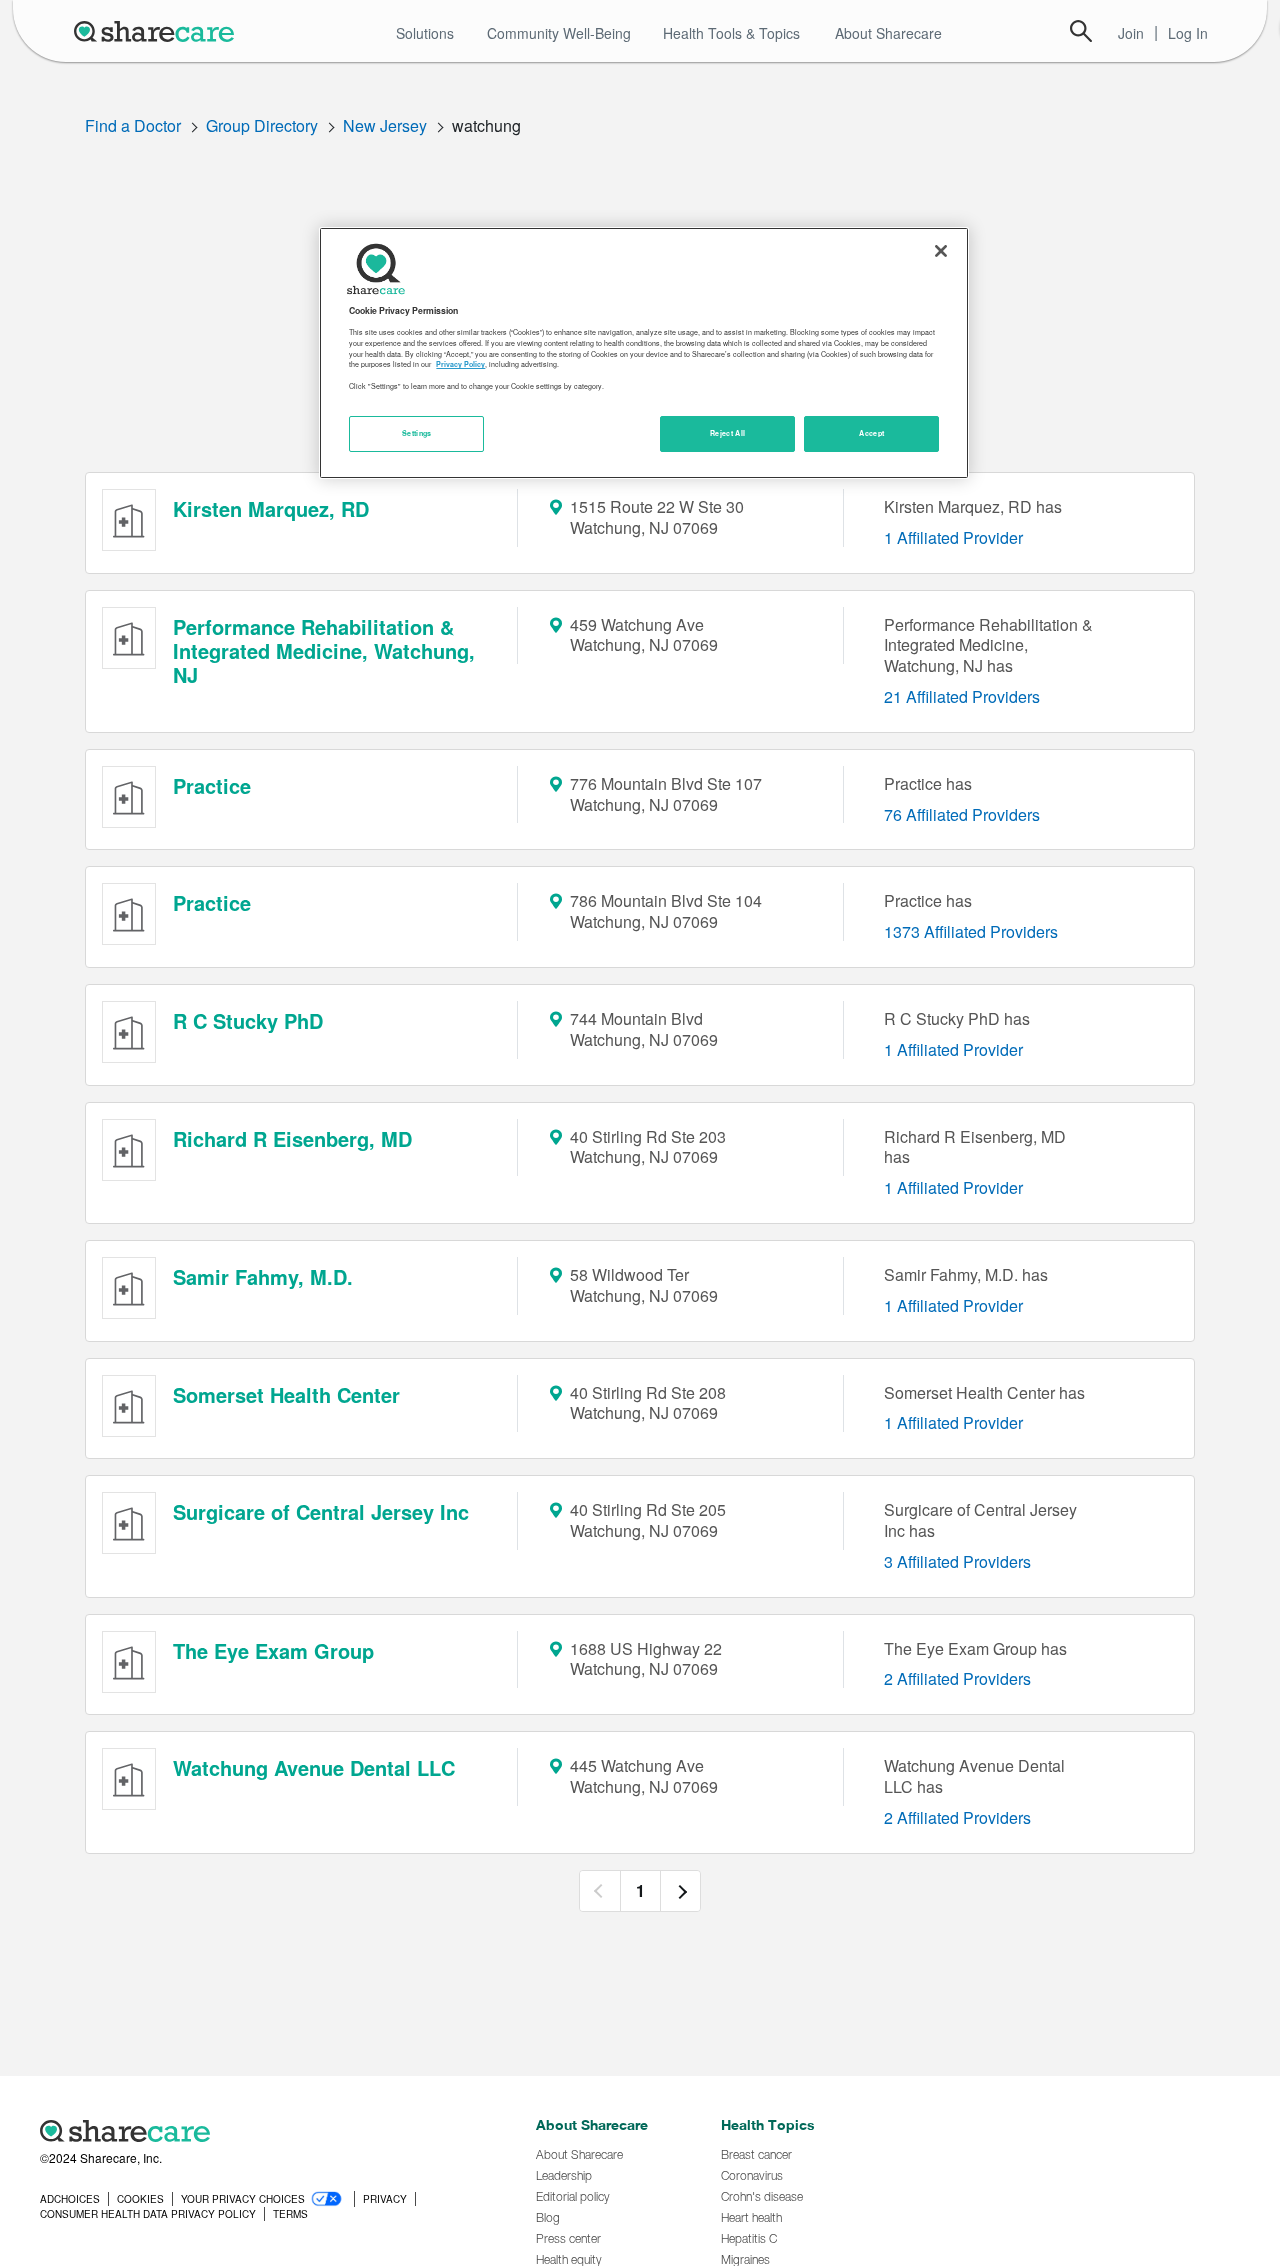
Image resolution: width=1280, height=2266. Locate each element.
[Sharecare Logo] (158, 31)
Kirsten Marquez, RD (271, 508)
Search (1081, 31)
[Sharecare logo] (260, 2131)
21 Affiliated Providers (962, 696)
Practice (212, 785)
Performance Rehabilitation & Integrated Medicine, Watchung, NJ (324, 650)
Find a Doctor (133, 125)
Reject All (728, 433)
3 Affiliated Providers (957, 1561)
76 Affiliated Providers (962, 814)
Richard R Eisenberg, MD (292, 1138)
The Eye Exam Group (273, 1650)
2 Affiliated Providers (957, 1678)
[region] (644, 353)
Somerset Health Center (286, 1394)
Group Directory (262, 125)
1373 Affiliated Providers (971, 931)
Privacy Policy (460, 364)
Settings (417, 433)
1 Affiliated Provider (953, 537)
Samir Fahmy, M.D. (263, 1276)
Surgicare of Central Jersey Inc (321, 1511)
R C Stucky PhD (248, 1020)
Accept (871, 433)
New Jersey (385, 125)
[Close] (941, 251)
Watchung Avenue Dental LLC (314, 1767)
